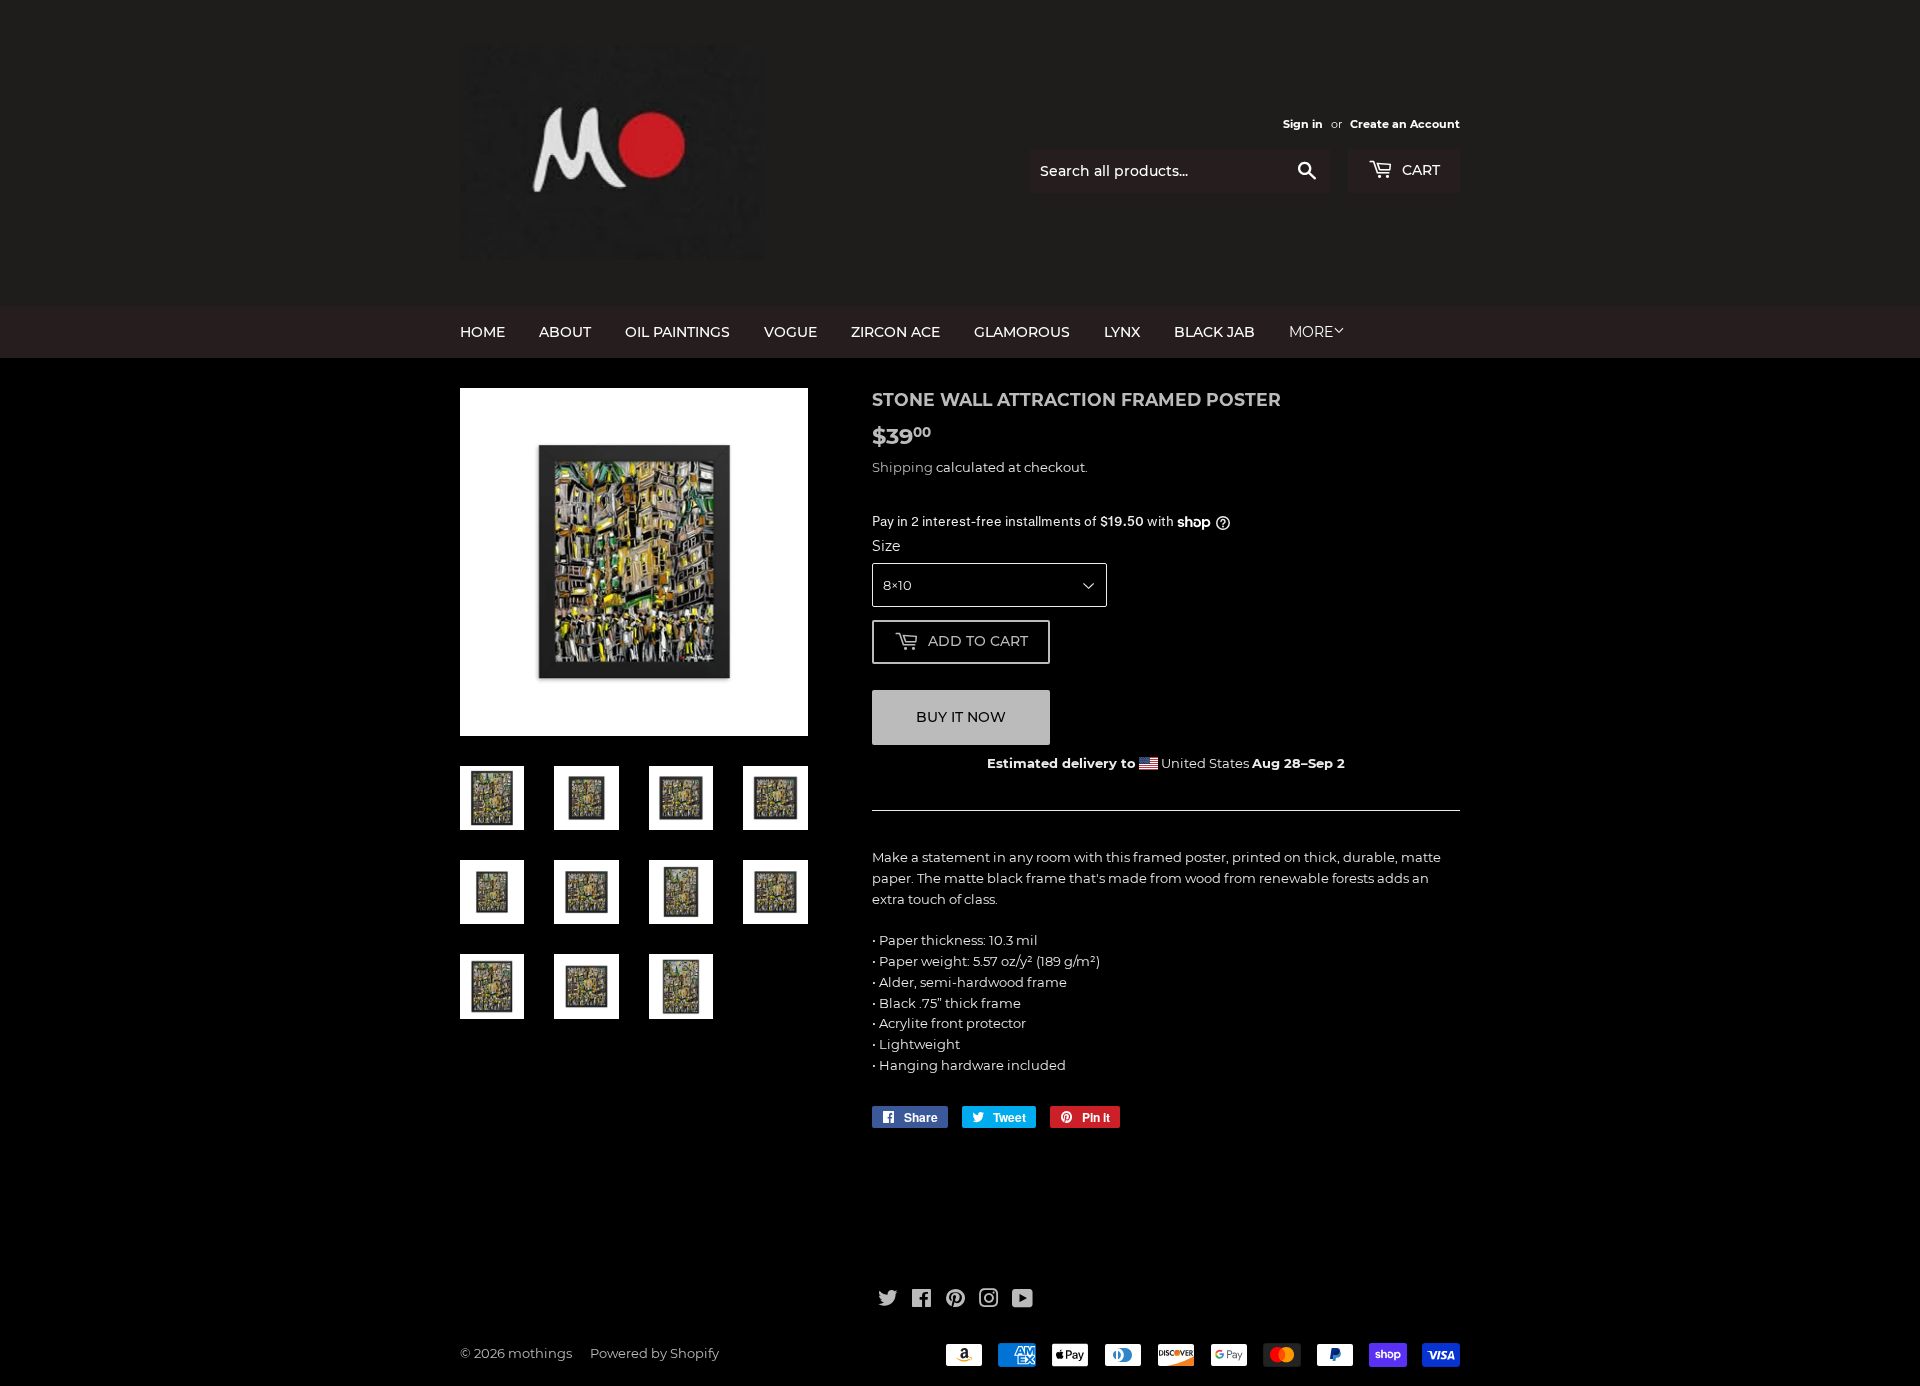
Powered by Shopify (654, 1353)
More (1311, 332)
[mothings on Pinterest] (955, 1301)
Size (886, 546)
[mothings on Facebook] (921, 1301)
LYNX (1122, 332)
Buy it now (961, 717)
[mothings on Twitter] (888, 1301)
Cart (1419, 170)
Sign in (1303, 124)
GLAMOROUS (1022, 332)
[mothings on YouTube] (1022, 1301)
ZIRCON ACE (895, 332)
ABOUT (565, 332)
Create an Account (1405, 124)
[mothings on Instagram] (989, 1301)
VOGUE (790, 332)
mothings (540, 1353)
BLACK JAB (1214, 332)
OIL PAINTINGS (677, 332)
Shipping (902, 467)
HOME (482, 332)
